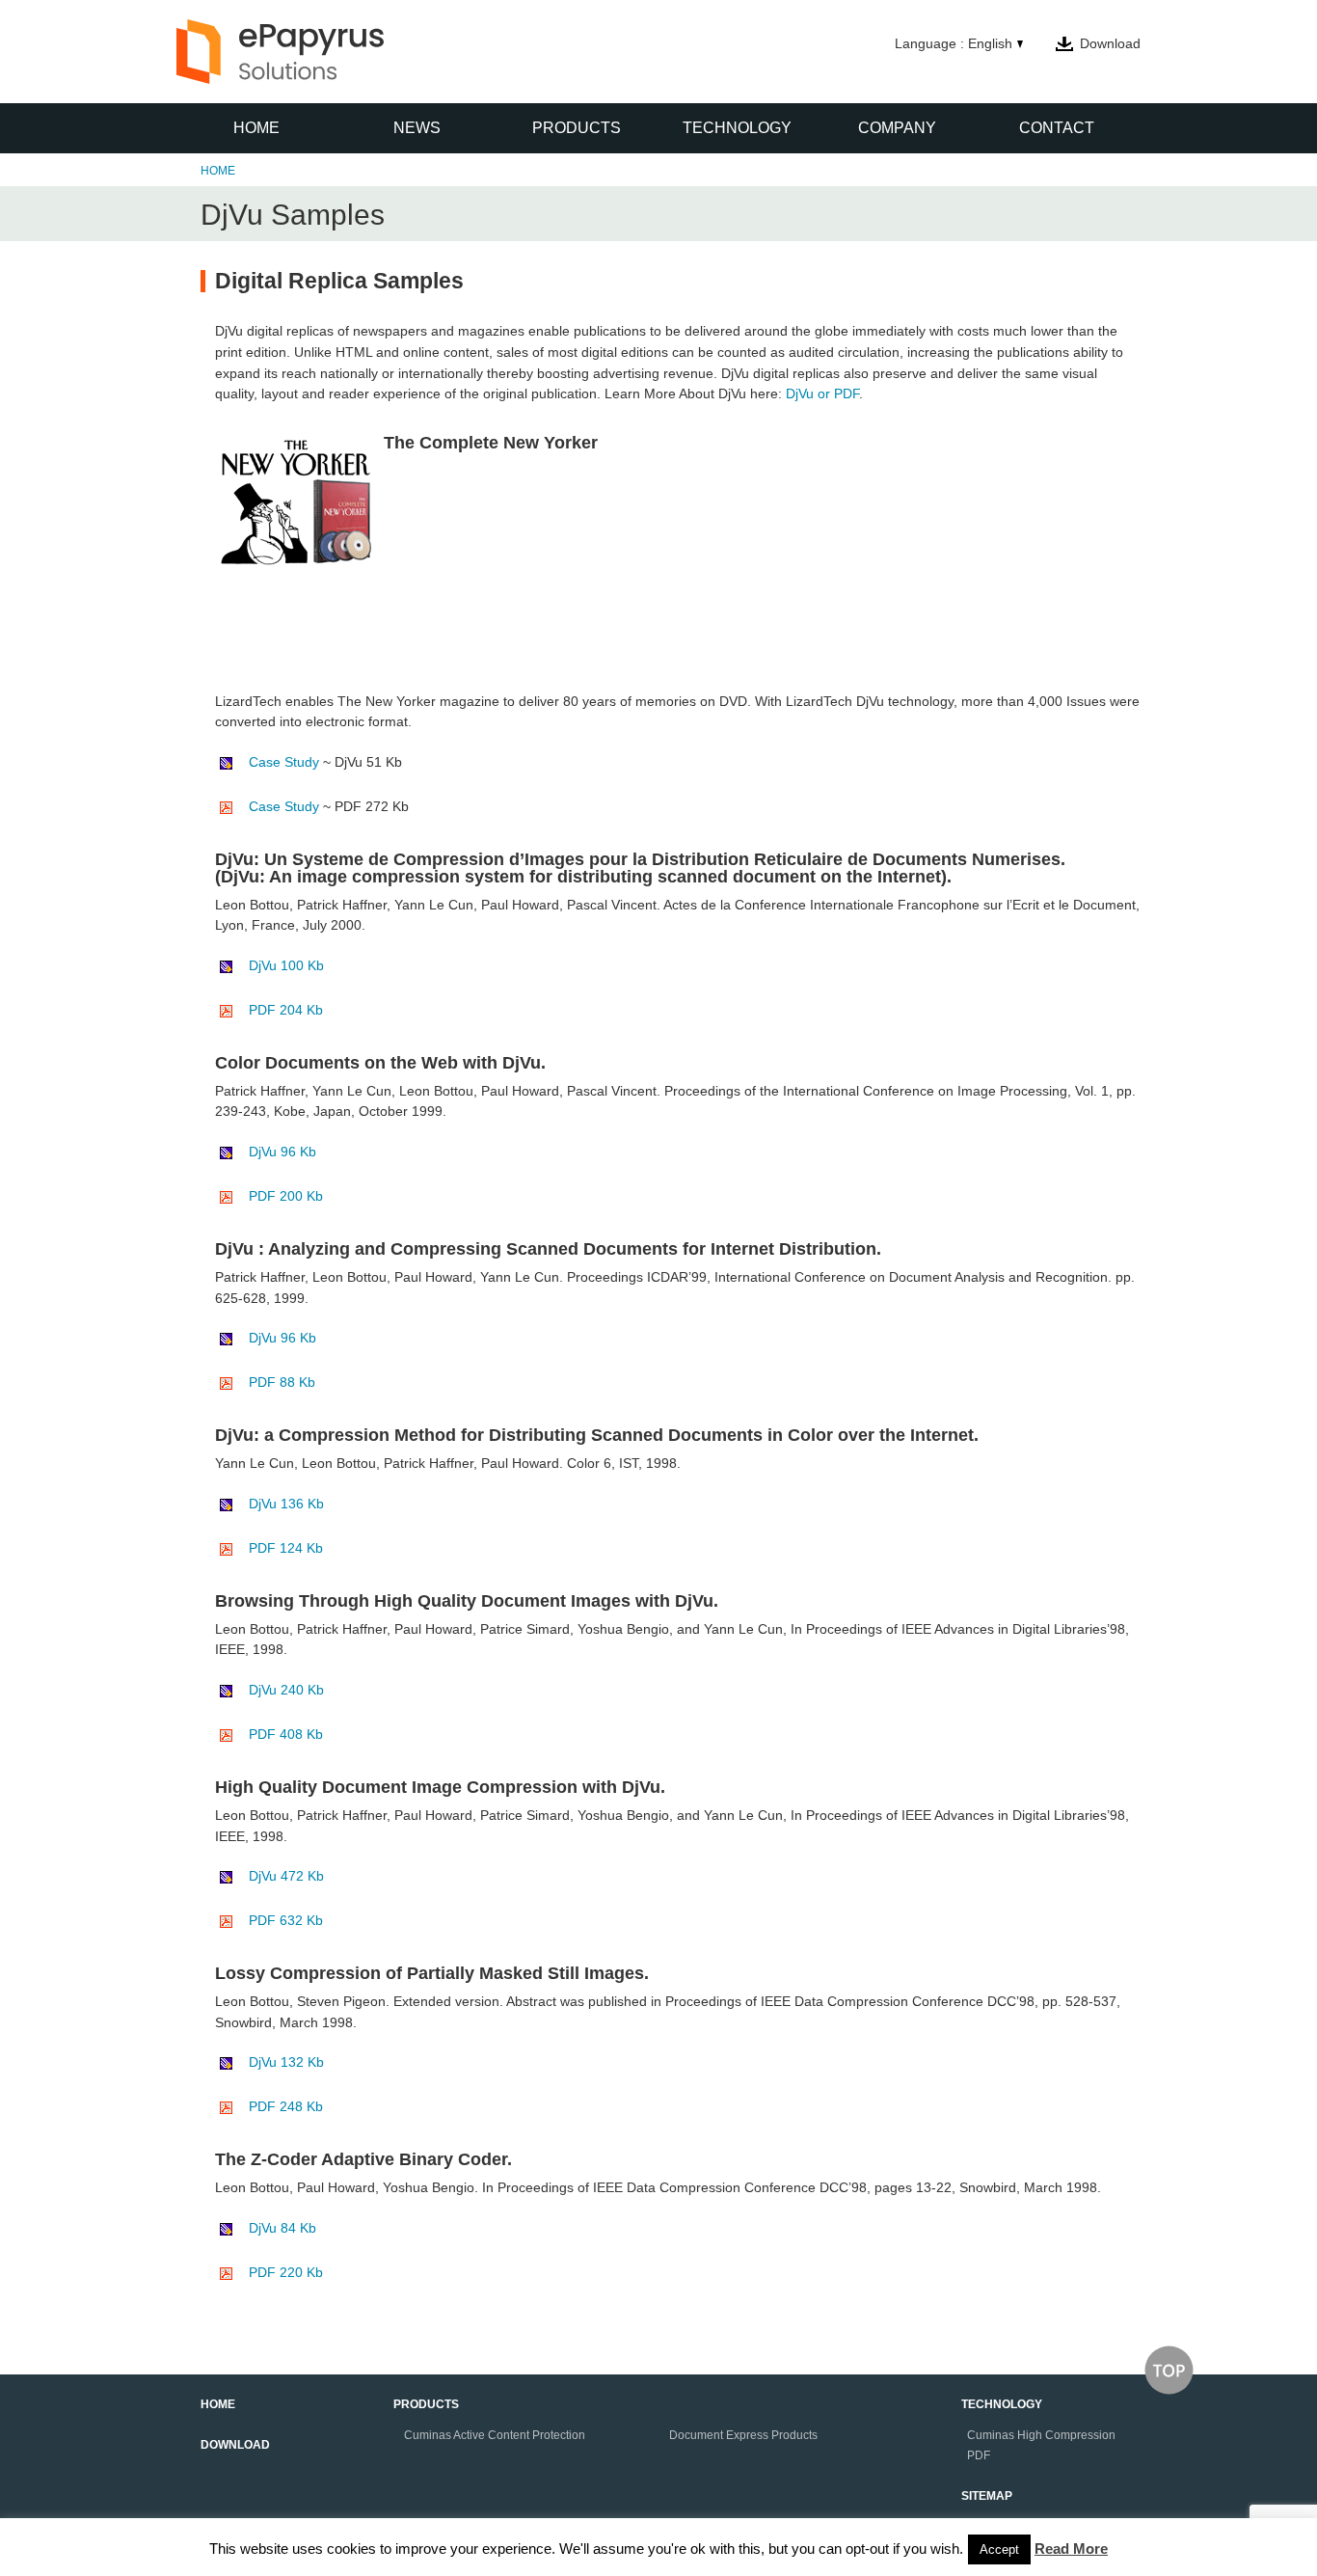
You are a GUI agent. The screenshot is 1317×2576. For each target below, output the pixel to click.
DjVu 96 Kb (282, 1152)
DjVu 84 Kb (282, 2228)
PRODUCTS (577, 128)
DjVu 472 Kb (286, 1876)
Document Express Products (743, 2435)
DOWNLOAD (235, 2445)
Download (1110, 43)
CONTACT (1057, 128)
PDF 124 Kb (286, 1548)
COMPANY (897, 128)
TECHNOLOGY (737, 128)
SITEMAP (987, 2496)
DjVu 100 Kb (286, 965)
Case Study (284, 762)
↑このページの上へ (1169, 2370)
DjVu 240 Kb (286, 1690)
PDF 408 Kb (286, 1734)
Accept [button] (999, 2549)
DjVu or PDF (822, 393)
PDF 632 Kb (286, 1920)
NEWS (417, 128)
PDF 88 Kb (282, 1382)
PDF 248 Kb (286, 2106)
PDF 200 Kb (286, 1196)
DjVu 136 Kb (286, 1504)
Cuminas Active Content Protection (495, 2435)
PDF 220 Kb (286, 2272)
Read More (1071, 2549)
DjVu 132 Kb (286, 2062)
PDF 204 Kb (286, 1010)
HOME (256, 128)
